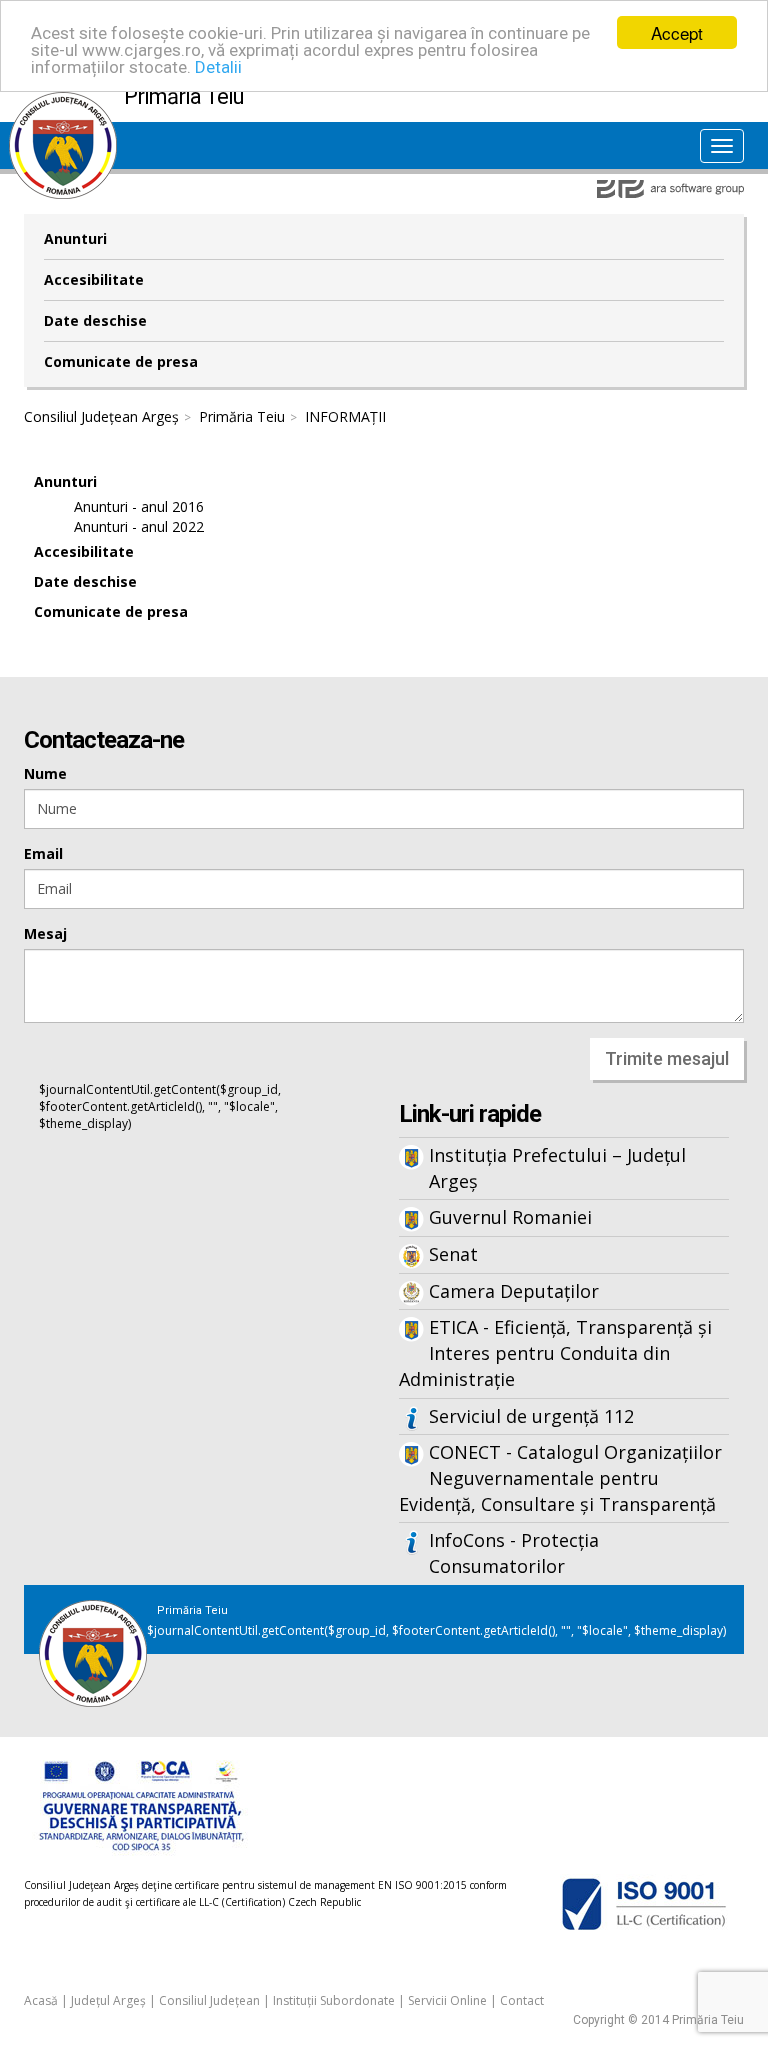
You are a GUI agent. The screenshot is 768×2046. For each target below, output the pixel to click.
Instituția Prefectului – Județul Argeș (557, 1168)
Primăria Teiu (242, 416)
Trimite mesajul (667, 1058)
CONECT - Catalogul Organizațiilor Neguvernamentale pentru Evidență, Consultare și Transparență (560, 1477)
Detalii (218, 67)
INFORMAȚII (345, 416)
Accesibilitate (94, 279)
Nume (45, 773)
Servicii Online (447, 2000)
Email (43, 853)
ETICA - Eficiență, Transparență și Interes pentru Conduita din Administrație (555, 1352)
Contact (522, 2000)
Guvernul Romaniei (510, 1217)
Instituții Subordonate (334, 2000)
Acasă (41, 2000)
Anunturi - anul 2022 (139, 526)
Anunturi (75, 238)
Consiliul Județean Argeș (101, 416)
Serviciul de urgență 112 (531, 1416)
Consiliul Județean (209, 2000)
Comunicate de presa (121, 361)
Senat (453, 1254)
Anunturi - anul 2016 (139, 506)
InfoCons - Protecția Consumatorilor (514, 1553)
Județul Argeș (108, 2000)
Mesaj (45, 933)
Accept (677, 32)
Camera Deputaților (514, 1291)
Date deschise (95, 320)
